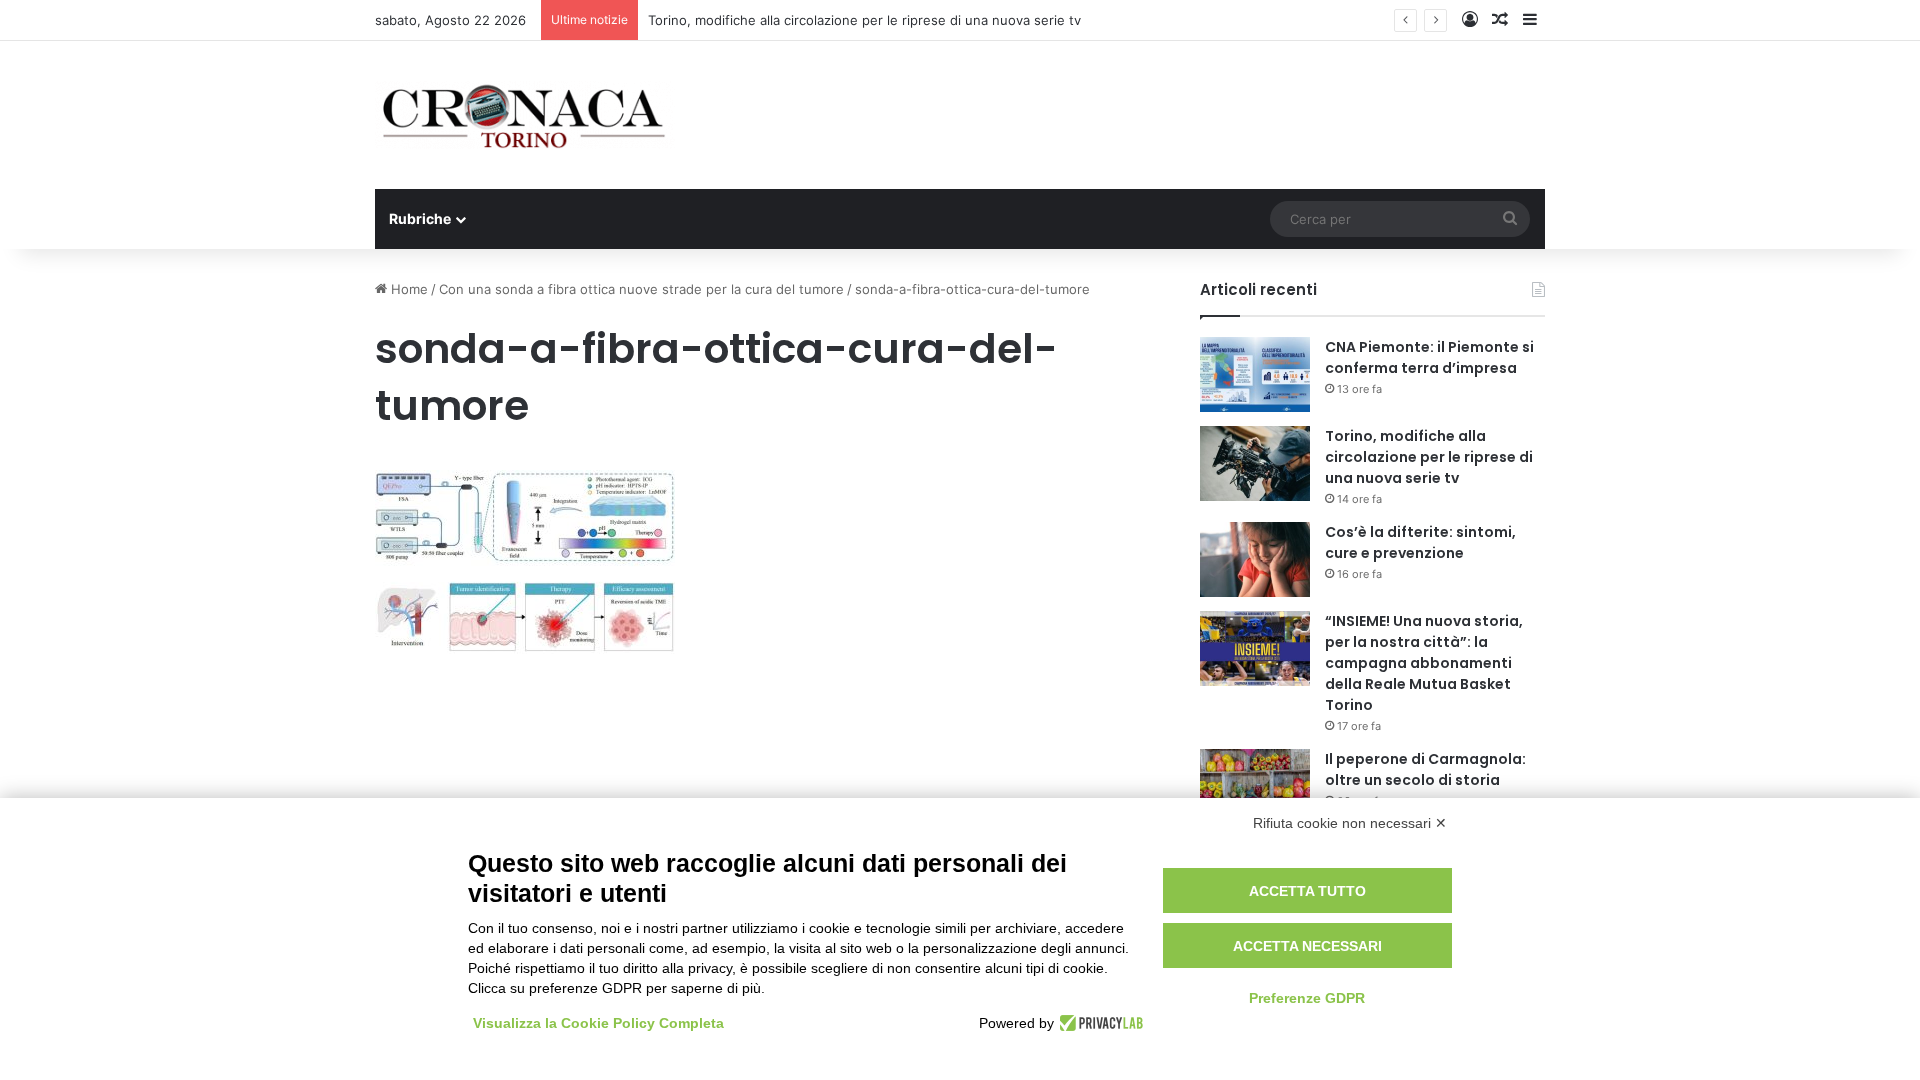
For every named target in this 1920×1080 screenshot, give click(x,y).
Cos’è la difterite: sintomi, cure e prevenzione (1420, 542)
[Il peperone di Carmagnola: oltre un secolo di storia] (1255, 786)
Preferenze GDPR (1307, 998)
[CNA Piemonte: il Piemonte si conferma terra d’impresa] (1255, 374)
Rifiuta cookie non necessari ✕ (1350, 823)
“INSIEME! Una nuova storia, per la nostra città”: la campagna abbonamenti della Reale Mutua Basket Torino (1424, 663)
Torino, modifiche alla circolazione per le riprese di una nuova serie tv (864, 20)
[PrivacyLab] (1098, 1023)
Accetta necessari (1307, 946)
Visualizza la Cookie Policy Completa (598, 1023)
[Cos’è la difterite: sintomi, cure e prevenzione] (1255, 559)
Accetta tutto (1307, 891)
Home (407, 289)
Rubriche (420, 218)
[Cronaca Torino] (525, 115)
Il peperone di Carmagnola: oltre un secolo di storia (1425, 769)
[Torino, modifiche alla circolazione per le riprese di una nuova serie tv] (1255, 463)
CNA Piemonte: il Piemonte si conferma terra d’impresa (1429, 357)
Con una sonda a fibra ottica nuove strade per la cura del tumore (641, 289)
